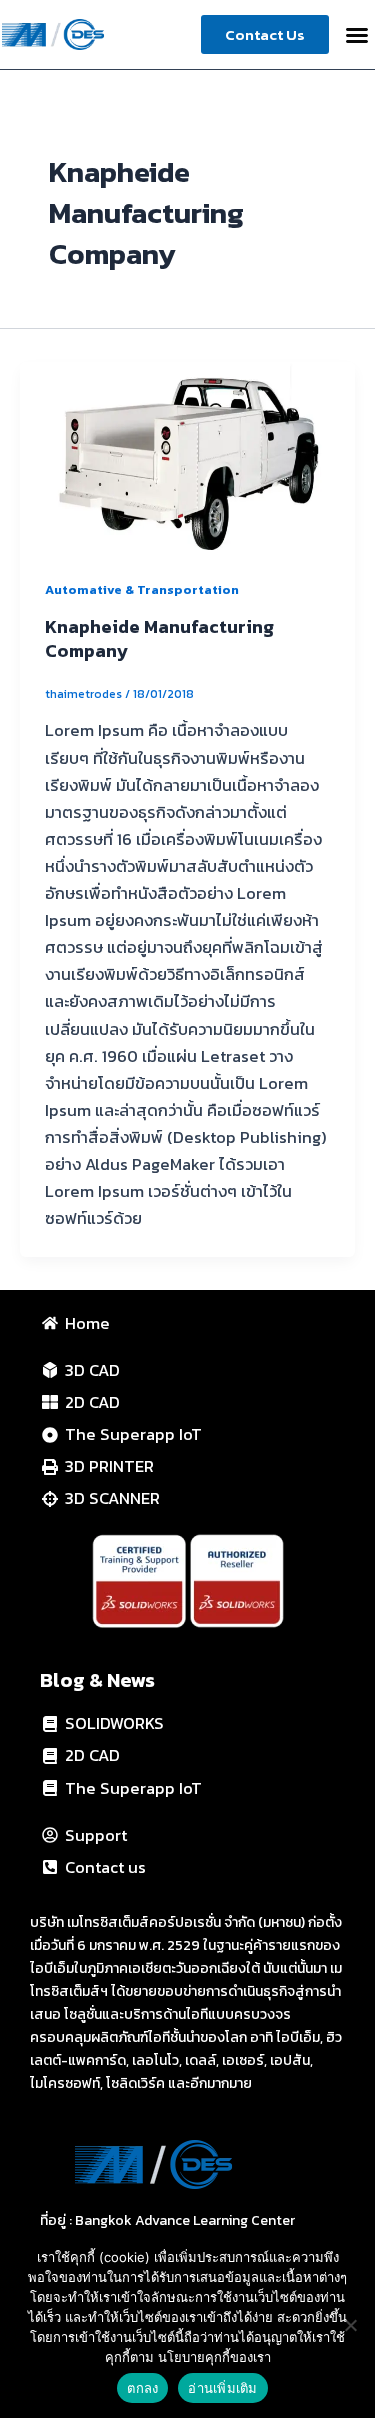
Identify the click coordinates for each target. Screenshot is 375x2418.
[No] (350, 2325)
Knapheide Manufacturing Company (159, 638)
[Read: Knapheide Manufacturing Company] (187, 454)
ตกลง (142, 2388)
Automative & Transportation (142, 589)
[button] (357, 35)
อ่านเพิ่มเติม (222, 2388)
